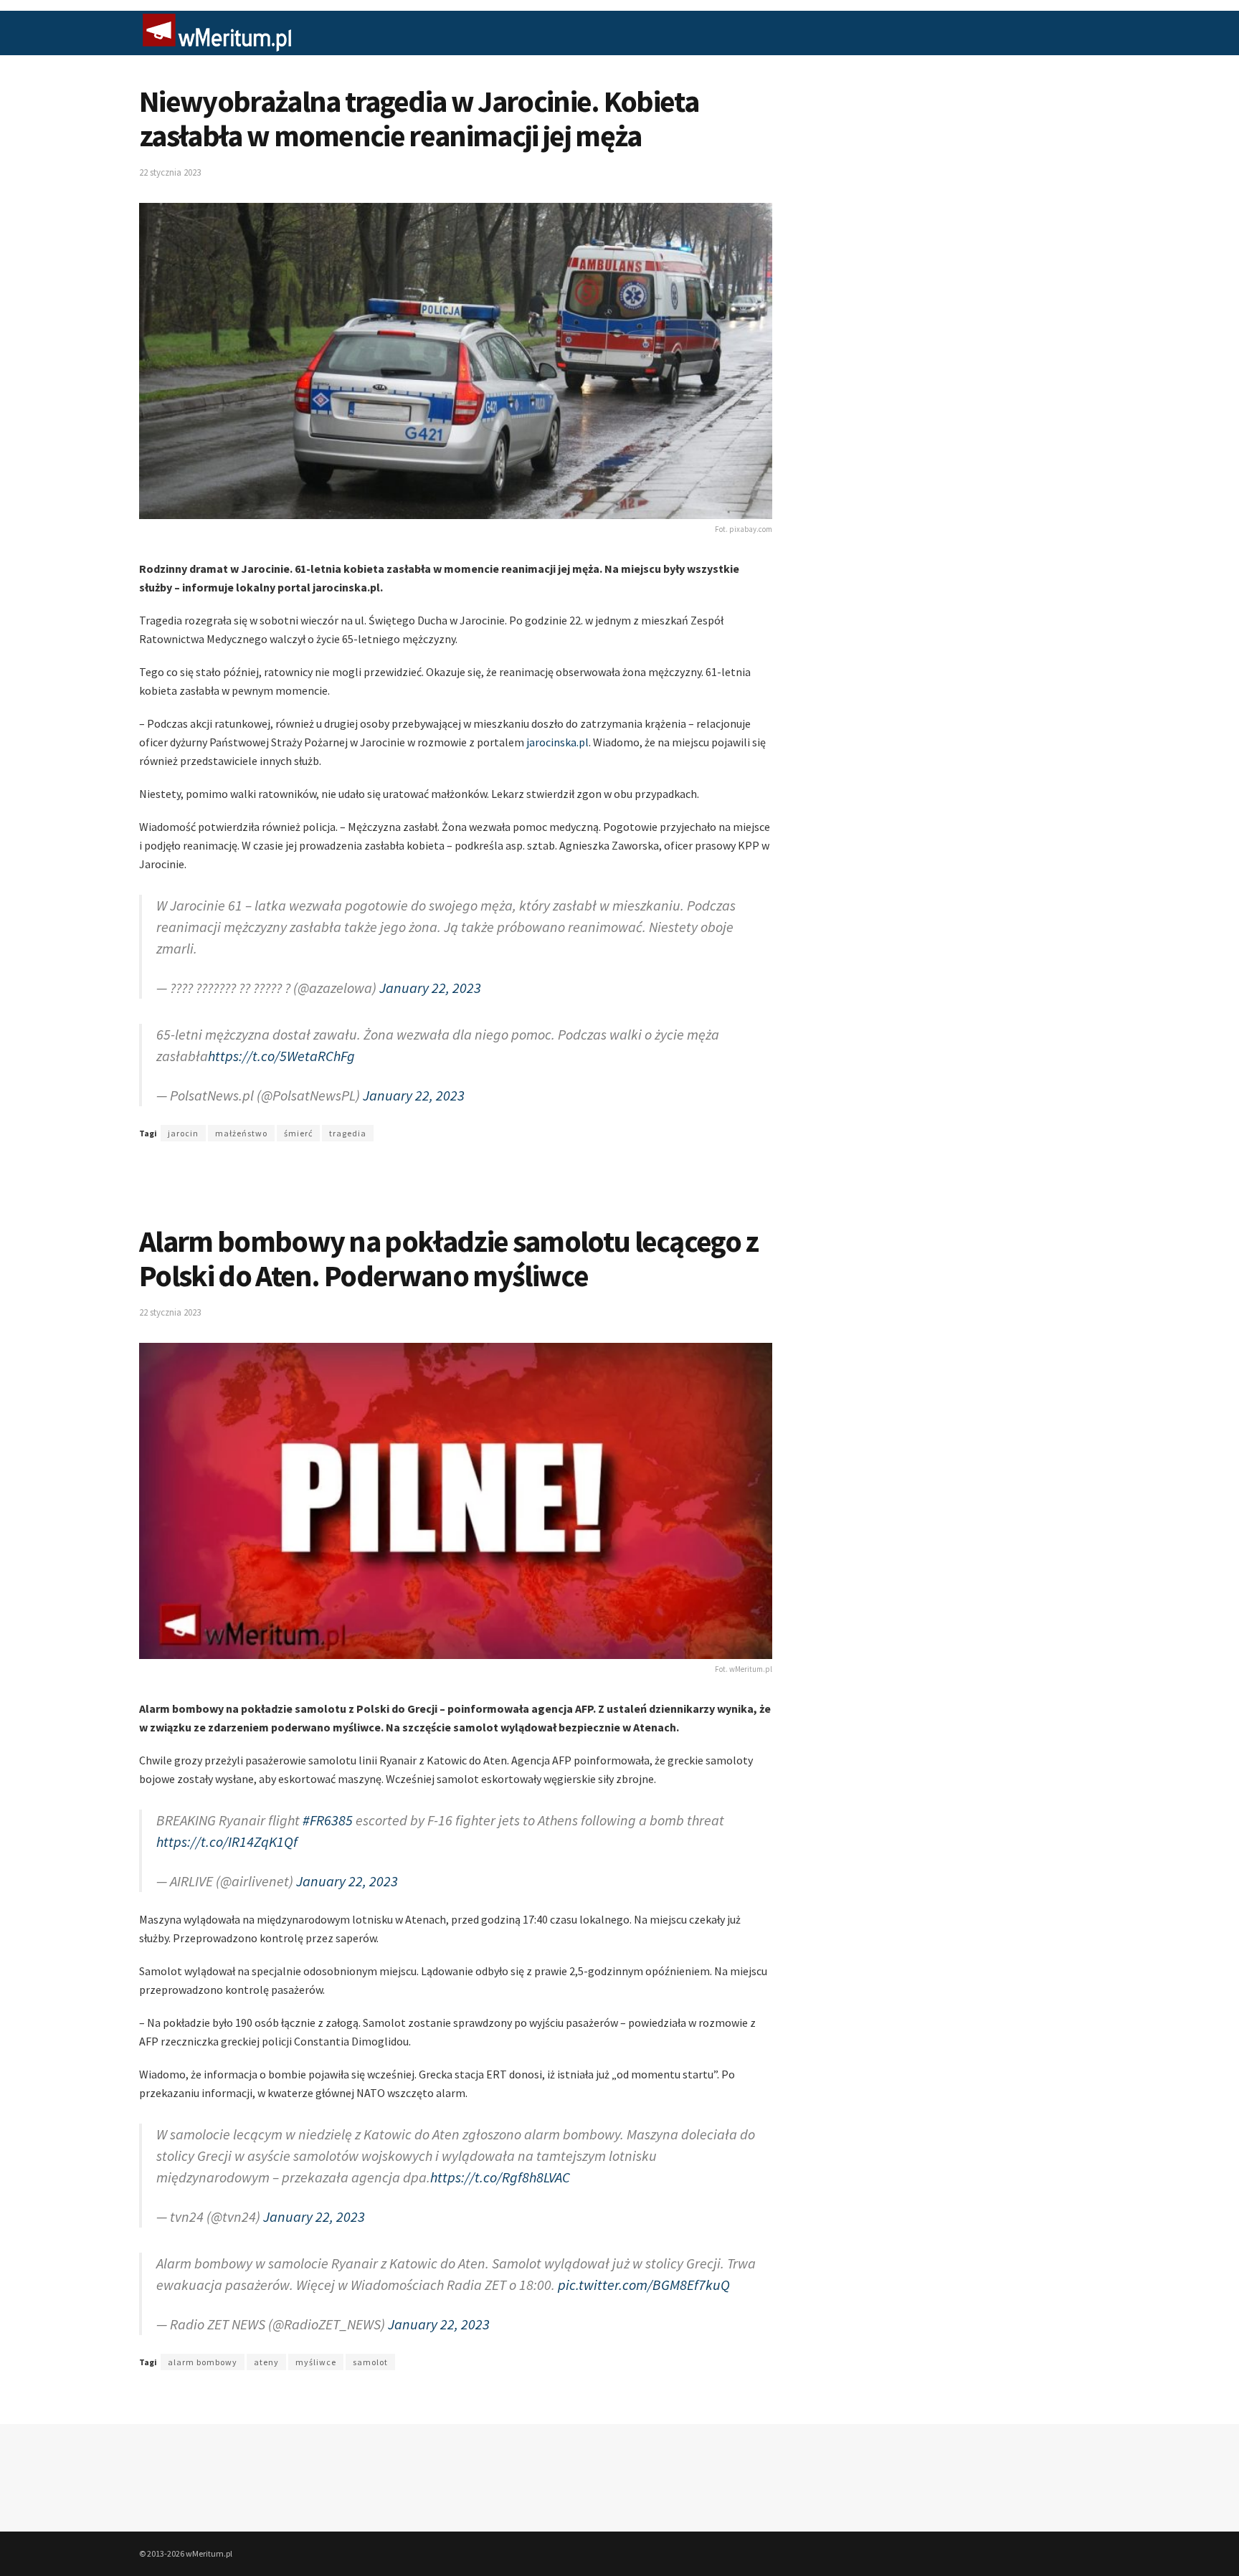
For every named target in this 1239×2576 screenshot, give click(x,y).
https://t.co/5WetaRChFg (281, 1041)
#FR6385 (328, 1798)
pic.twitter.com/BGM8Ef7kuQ (644, 2249)
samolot (370, 2326)
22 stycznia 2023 (170, 172)
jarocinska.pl (557, 742)
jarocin (183, 1119)
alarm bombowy (203, 2326)
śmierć (298, 1119)
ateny (266, 2326)
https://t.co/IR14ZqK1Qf (227, 1820)
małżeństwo (241, 1119)
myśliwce (316, 2326)
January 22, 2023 (430, 980)
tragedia (348, 1119)
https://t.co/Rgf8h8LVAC (500, 2148)
